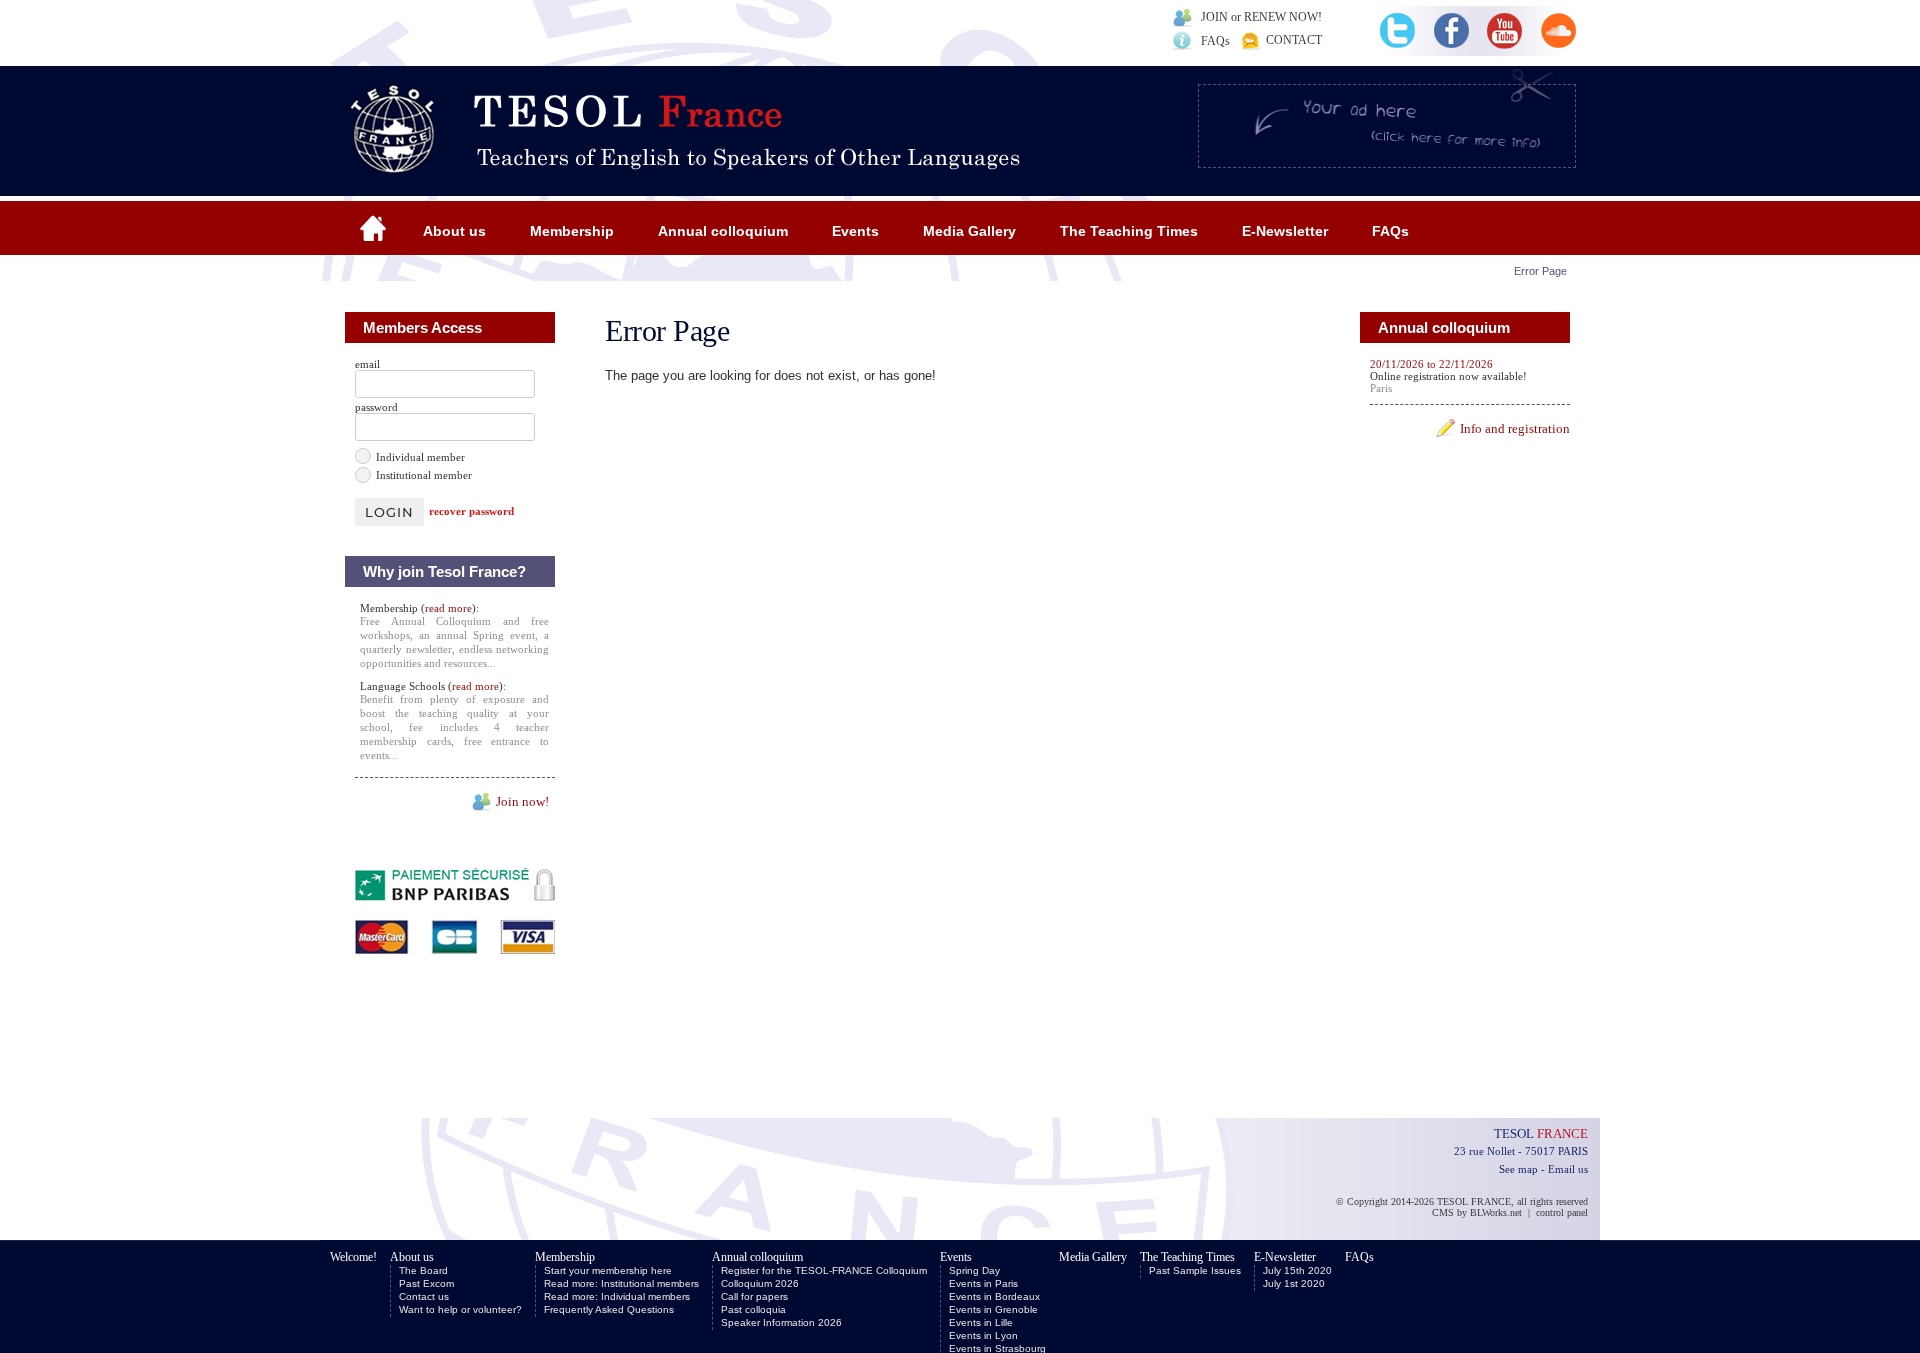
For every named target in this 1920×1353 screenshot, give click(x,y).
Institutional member (424, 475)
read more (448, 608)
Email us (1568, 1169)
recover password (471, 511)
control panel (1562, 1212)
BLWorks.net (1496, 1212)
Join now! (522, 801)
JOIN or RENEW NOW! (1261, 17)
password (376, 407)
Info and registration (1515, 428)
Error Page (1540, 271)
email (367, 364)
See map (1518, 1169)
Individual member (420, 457)
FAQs (1215, 41)
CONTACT (1294, 40)
